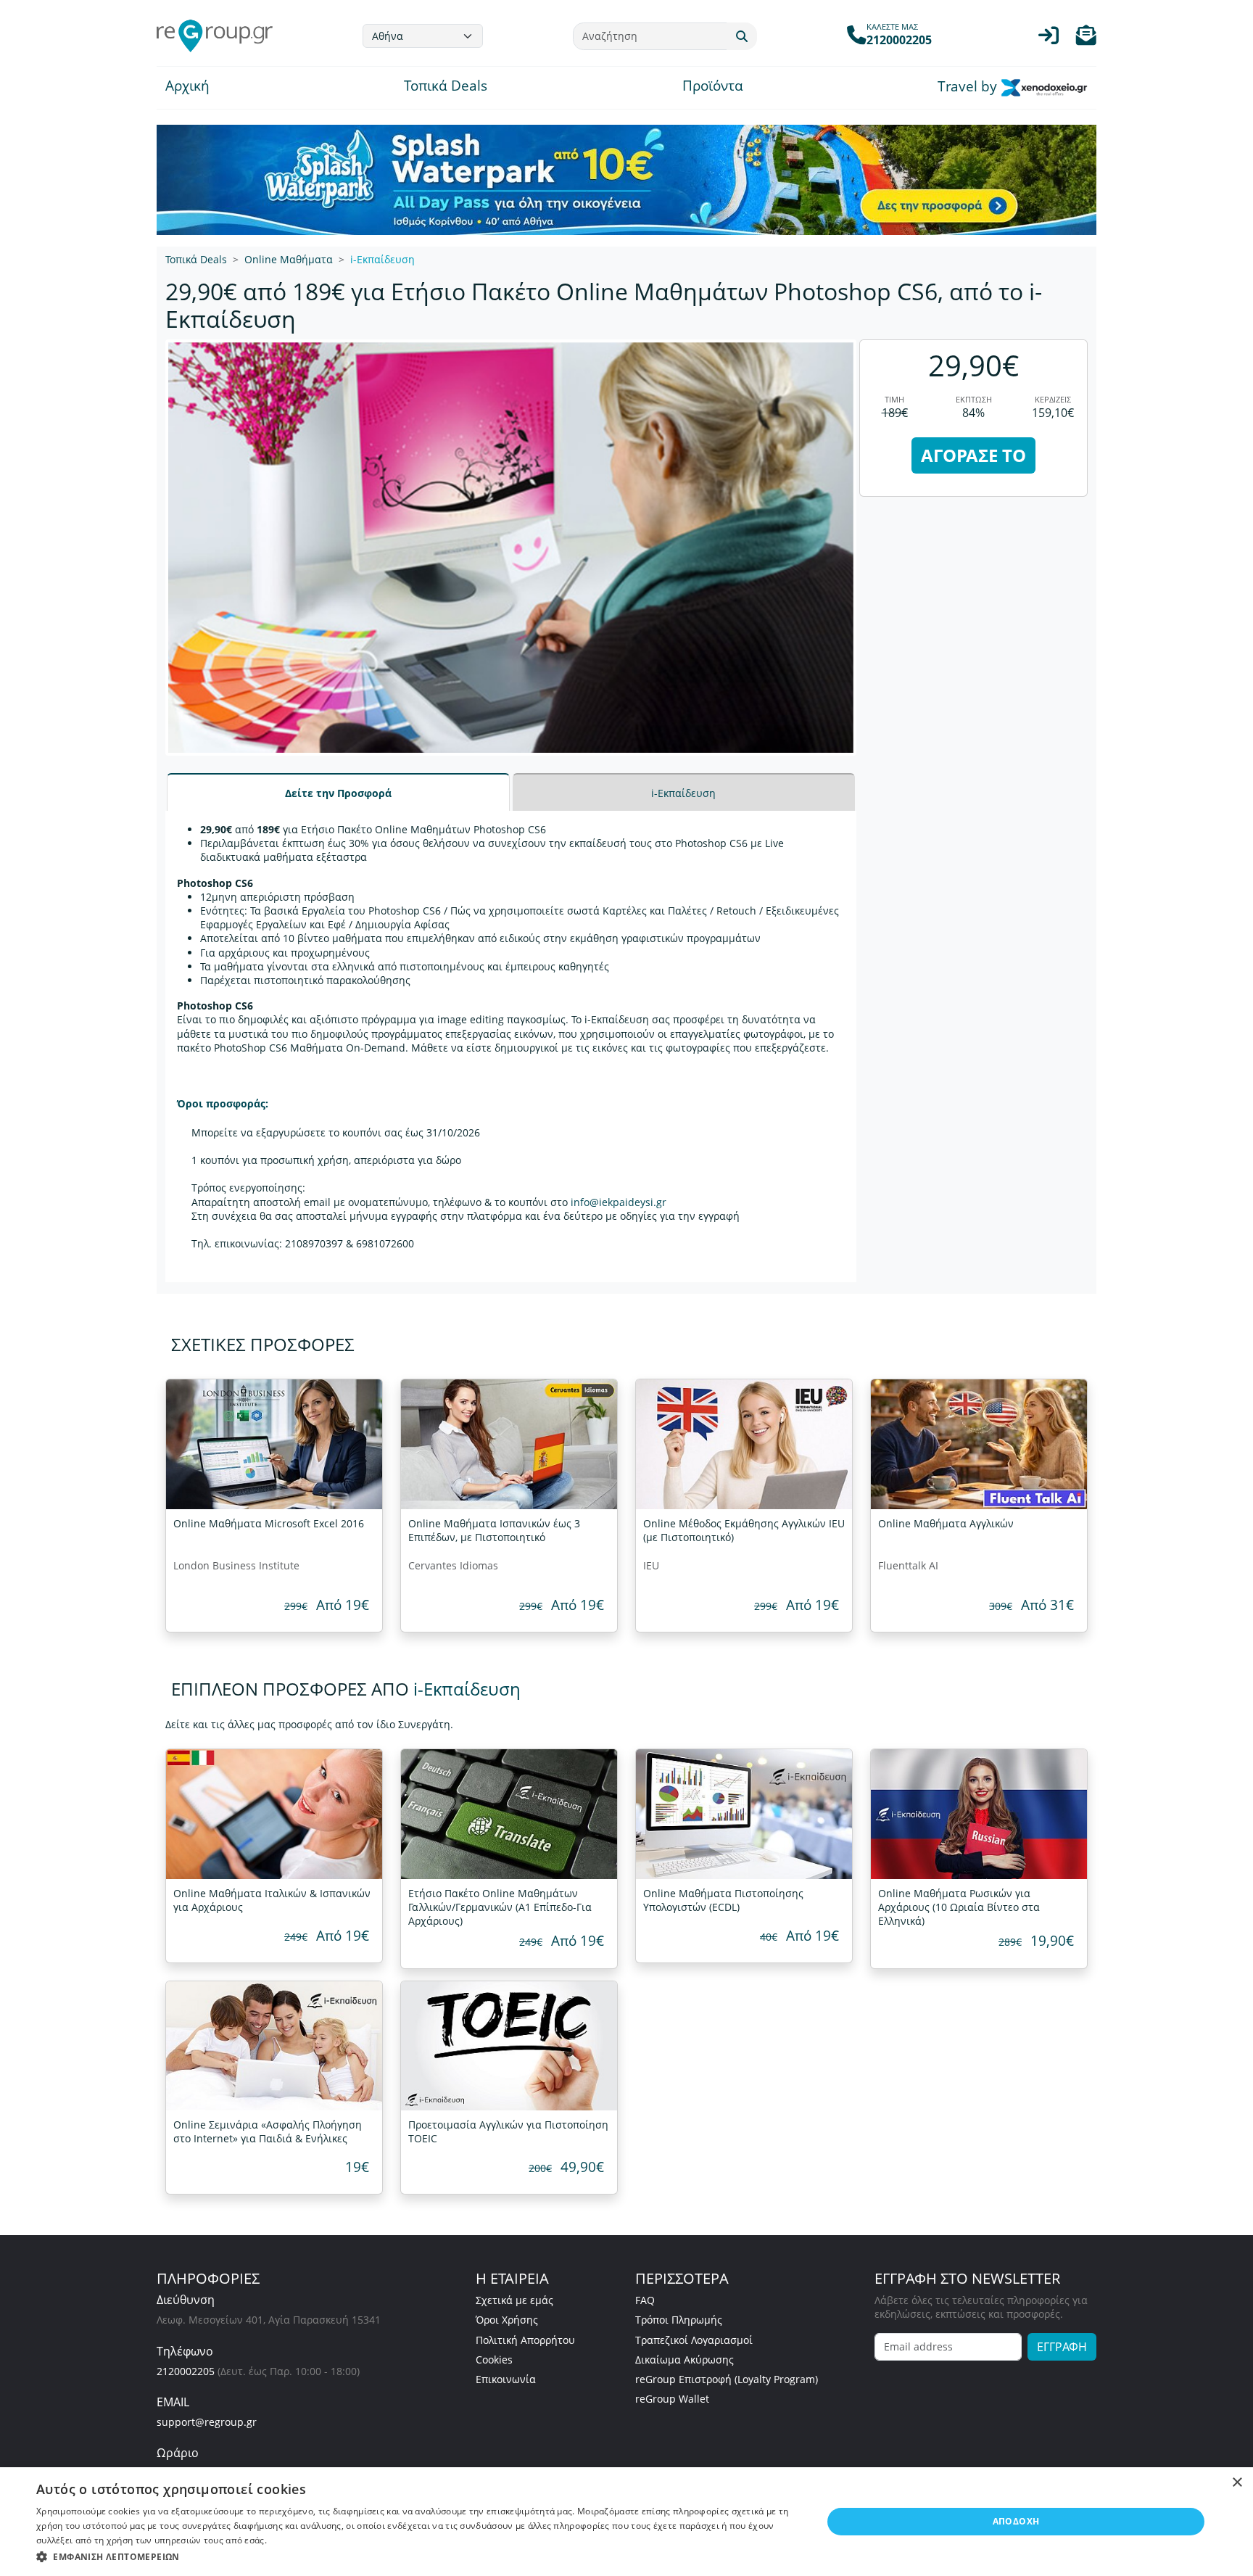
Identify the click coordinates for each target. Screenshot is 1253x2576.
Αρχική (187, 87)
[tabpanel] (511, 1046)
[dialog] (626, 2522)
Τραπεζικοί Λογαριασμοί (694, 2340)
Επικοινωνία (506, 2379)
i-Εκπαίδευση (382, 259)
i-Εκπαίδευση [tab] (683, 793)
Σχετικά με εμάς (514, 2300)
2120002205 (186, 2371)
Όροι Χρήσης (507, 2320)
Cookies (494, 2360)
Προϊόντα (713, 87)
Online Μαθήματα (289, 259)
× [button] (1237, 2483)
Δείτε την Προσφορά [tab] (338, 793)
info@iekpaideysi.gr (619, 1202)
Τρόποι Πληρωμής (679, 2320)
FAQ (645, 2300)
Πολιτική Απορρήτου (525, 2340)
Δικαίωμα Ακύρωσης (685, 2360)
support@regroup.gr (207, 2422)
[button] (1086, 39)
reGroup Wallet (672, 2399)
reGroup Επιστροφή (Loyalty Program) (727, 2379)
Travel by (969, 87)
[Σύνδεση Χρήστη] (1049, 39)
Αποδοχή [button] (1016, 2521)
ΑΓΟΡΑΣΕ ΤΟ (973, 455)
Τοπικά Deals (446, 87)
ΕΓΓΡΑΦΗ (1062, 2347)
